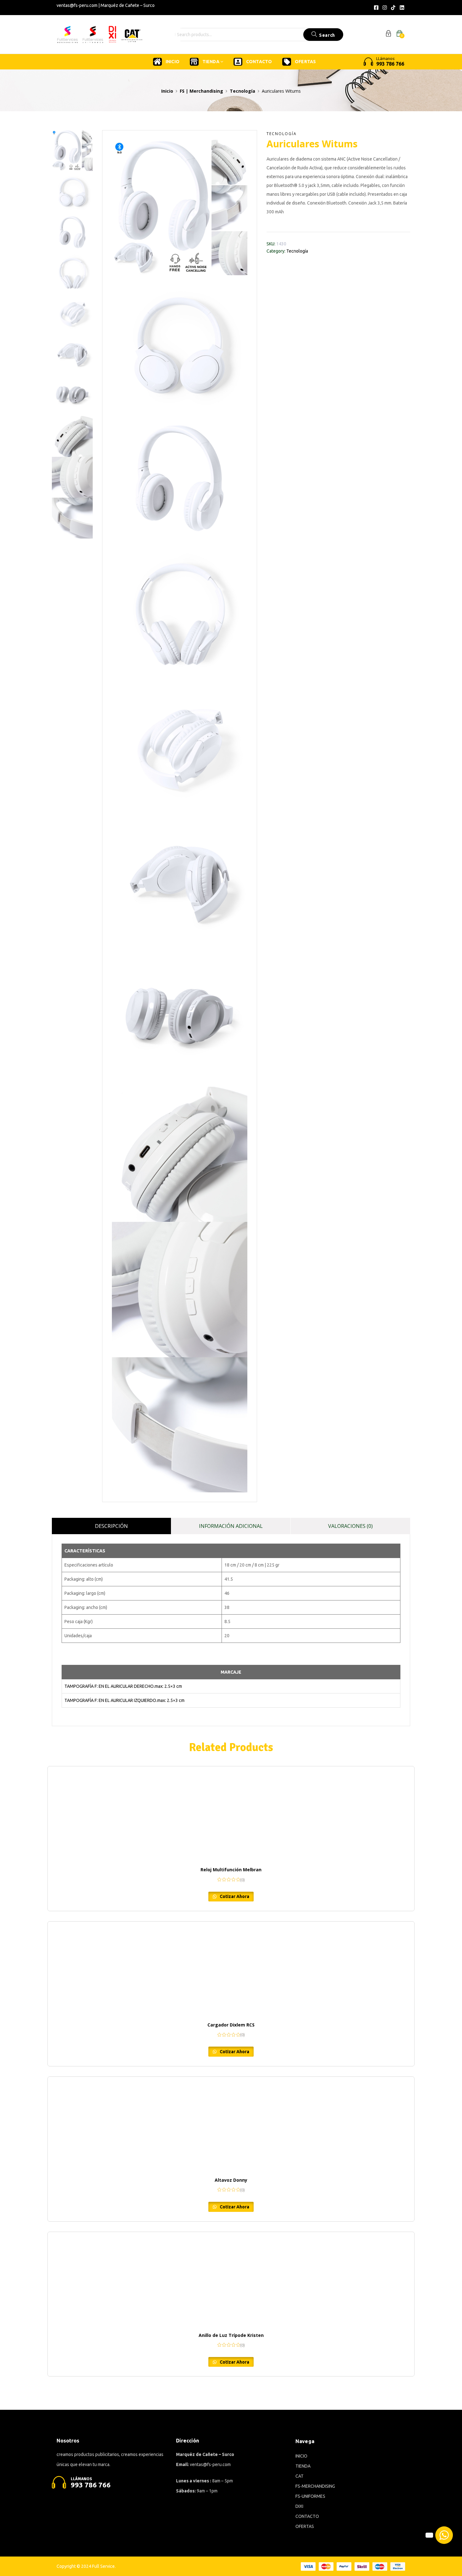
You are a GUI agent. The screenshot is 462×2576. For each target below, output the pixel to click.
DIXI (299, 2506)
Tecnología (242, 91)
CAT (300, 2476)
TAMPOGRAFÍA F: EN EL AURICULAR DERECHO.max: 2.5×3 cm (123, 1686)
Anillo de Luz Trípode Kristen (231, 2335)
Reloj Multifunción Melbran (231, 1870)
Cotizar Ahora (234, 1896)
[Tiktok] (393, 8)
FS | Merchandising (201, 91)
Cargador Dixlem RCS (231, 2025)
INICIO (173, 62)
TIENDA (211, 62)
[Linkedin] (402, 8)
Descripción (111, 1526)
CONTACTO (259, 62)
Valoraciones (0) (350, 1526)
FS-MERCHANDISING (315, 2486)
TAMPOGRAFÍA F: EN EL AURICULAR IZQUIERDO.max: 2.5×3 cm (124, 1700)
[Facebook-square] (376, 8)
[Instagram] (385, 8)
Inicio (167, 91)
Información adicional (231, 1526)
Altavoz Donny (231, 2180)
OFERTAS (305, 62)
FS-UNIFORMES (310, 2496)
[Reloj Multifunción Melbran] (231, 1813)
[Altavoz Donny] (231, 2124)
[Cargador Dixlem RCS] (231, 1969)
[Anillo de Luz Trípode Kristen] (231, 2279)
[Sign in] (388, 35)
